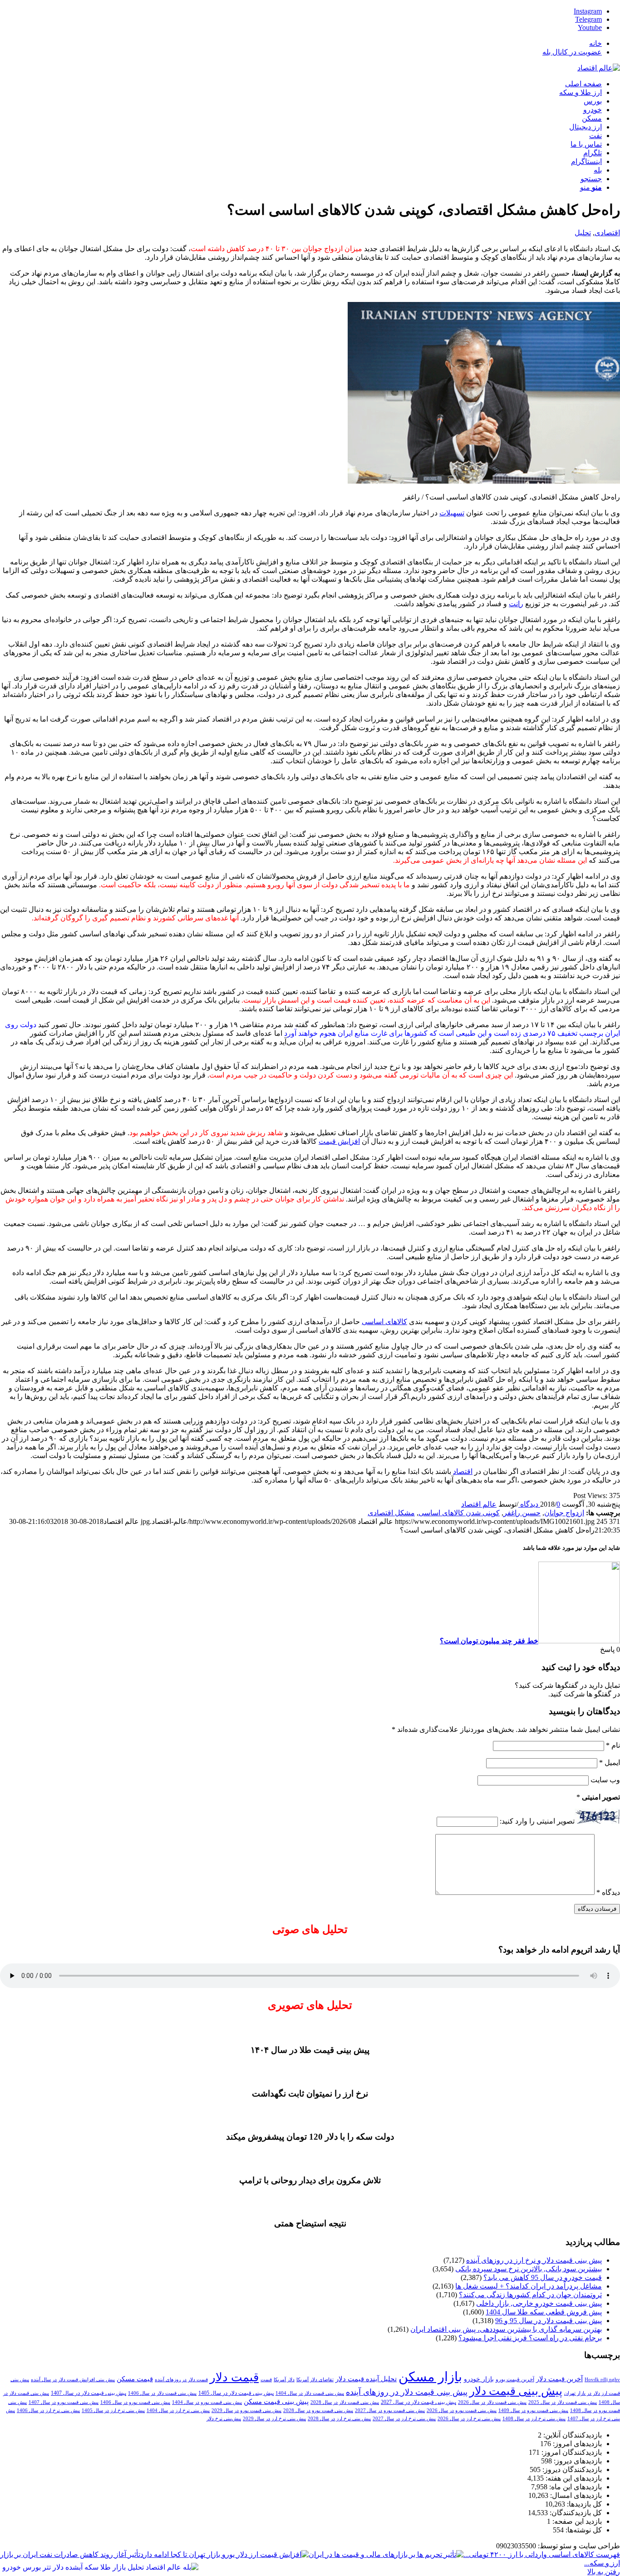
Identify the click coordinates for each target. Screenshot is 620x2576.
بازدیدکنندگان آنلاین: (572, 2435)
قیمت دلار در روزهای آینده (181, 2380)
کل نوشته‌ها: (583, 2530)
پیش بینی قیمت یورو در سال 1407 (64, 2402)
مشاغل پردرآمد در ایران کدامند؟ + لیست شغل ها (529, 2286)
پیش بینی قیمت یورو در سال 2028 (318, 2410)
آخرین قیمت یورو (515, 2379)
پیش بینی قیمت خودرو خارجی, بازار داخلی (539, 2303)
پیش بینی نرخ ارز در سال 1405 (113, 2410)
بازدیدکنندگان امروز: (571, 2452)
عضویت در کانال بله (572, 52)
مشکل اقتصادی (391, 1513)
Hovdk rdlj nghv (602, 2380)
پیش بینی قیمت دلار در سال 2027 (418, 2402)
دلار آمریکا (284, 2380)
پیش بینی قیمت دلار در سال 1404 (310, 2393)
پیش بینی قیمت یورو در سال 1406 (135, 2402)
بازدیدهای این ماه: (575, 2487)
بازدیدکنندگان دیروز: (571, 2470)
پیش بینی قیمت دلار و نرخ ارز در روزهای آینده (534, 2260)
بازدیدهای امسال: (575, 2495)
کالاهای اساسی (384, 1322)
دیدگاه (608, 1892)
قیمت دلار (234, 2377)
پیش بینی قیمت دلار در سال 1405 (236, 2393)
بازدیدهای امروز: (576, 2444)
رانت (516, 604)
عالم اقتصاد (479, 1504)
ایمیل (610, 1763)
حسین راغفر (522, 1513)
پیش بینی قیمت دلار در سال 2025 (563, 2402)
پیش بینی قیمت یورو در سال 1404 (207, 2402)
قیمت (266, 2380)
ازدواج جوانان (564, 1513)
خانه (595, 43)
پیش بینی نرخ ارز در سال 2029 (274, 2419)
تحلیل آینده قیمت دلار (366, 2379)
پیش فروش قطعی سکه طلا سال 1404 (544, 2312)
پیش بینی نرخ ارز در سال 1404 (178, 2410)
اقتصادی (607, 233)
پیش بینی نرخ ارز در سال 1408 (534, 2419)
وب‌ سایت (605, 1780)
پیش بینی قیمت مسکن (276, 2401)
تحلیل (583, 233)
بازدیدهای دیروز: (577, 2461)
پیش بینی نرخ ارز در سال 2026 (469, 2419)
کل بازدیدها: (583, 2504)
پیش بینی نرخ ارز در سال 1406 (48, 2410)
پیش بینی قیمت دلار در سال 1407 (89, 2393)
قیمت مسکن (135, 2379)
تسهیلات (452, 513)
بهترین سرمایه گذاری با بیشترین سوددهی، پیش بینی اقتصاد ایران (506, 2329)
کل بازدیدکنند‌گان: (575, 2513)
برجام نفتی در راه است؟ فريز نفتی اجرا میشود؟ (530, 2338)
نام (613, 1745)
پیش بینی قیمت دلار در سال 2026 (492, 2402)
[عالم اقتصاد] (599, 68)
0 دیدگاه (539, 1504)
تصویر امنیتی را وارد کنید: (537, 1821)
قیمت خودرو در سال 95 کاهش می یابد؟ (543, 2277)
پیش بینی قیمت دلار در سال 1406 (162, 2393)
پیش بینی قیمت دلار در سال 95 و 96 (549, 2321)
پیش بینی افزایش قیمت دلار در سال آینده (73, 2380)
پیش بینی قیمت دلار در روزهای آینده (407, 2392)
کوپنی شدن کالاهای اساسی (459, 1513)
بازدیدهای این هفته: (573, 2478)
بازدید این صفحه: (576, 2521)
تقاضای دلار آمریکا (315, 2380)
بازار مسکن (430, 2377)
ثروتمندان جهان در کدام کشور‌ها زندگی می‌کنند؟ (530, 2295)
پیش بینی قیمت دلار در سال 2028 (345, 2402)
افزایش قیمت (339, 1141)
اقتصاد (463, 1471)
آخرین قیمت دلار (559, 2379)
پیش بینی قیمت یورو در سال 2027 (390, 2410)
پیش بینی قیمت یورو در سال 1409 (533, 2410)
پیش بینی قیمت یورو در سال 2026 (462, 2410)
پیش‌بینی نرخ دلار (224, 2419)
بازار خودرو (479, 2379)
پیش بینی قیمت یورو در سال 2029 (246, 2410)
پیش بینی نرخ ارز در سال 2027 (404, 2419)
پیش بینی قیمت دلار (516, 2391)
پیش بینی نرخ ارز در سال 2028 (339, 2419)
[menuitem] (301, 43)
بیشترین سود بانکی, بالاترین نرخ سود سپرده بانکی (529, 2269)
